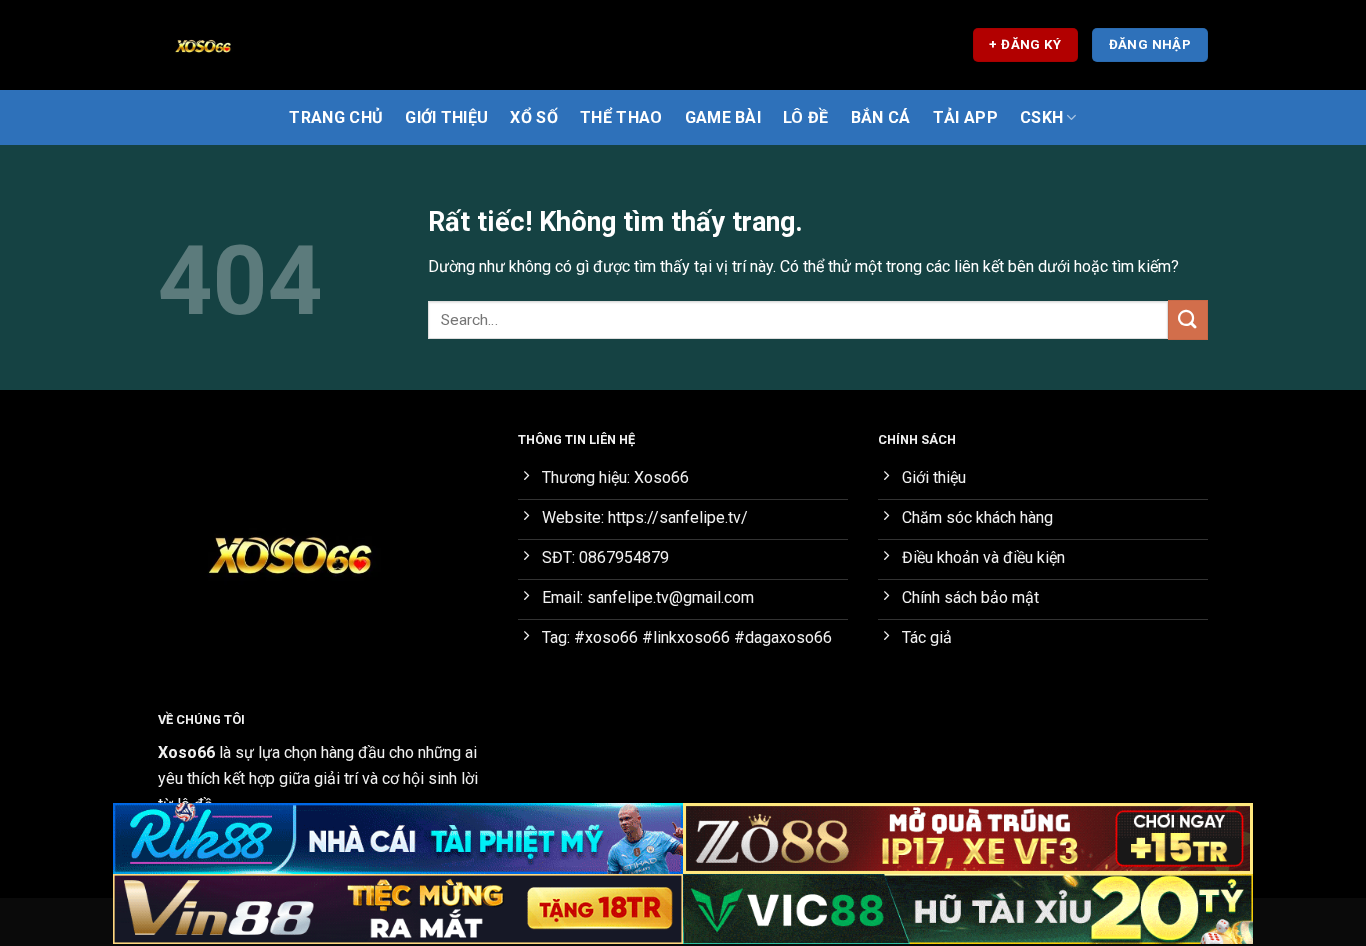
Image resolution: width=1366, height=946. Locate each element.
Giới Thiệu (446, 117)
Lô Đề (806, 117)
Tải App (965, 117)
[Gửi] (1188, 319)
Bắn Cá (881, 117)
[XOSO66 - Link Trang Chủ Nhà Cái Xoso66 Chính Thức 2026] (258, 45)
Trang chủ (336, 117)
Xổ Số (534, 117)
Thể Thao (621, 117)
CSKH (1041, 117)
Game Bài (723, 117)
